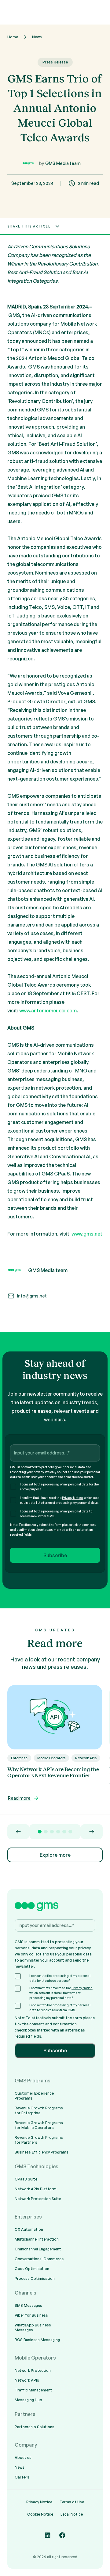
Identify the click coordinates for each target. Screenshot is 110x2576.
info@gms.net (32, 1296)
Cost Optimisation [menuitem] (32, 2269)
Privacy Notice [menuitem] (39, 2502)
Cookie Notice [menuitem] (40, 2514)
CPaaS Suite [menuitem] (26, 2179)
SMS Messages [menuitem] (28, 2305)
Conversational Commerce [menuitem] (39, 2259)
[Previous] (18, 1832)
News (37, 37)
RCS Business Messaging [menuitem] (37, 2340)
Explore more (55, 1855)
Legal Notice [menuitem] (72, 2514)
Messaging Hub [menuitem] (28, 2400)
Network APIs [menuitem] (27, 2380)
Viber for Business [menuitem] (31, 2315)
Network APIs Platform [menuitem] (36, 2189)
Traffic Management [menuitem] (33, 2390)
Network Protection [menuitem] (33, 2370)
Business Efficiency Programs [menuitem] (42, 2152)
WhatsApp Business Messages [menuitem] (33, 2328)
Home (13, 37)
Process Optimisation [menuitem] (35, 2278)
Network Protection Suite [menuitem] (38, 2199)
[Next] (92, 1832)
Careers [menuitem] (22, 2477)
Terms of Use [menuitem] (72, 2502)
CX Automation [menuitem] (29, 2229)
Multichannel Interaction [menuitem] (37, 2239)
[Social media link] (48, 2535)
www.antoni (33, 1011)
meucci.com (63, 1011)
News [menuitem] (20, 2467)
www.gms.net (87, 1234)
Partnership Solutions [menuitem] (35, 2427)
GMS (14, 315)
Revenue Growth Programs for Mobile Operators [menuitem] (39, 2125)
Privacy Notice (72, 1498)
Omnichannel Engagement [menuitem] (38, 2249)
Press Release (55, 62)
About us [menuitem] (23, 2458)
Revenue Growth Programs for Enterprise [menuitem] (39, 2110)
